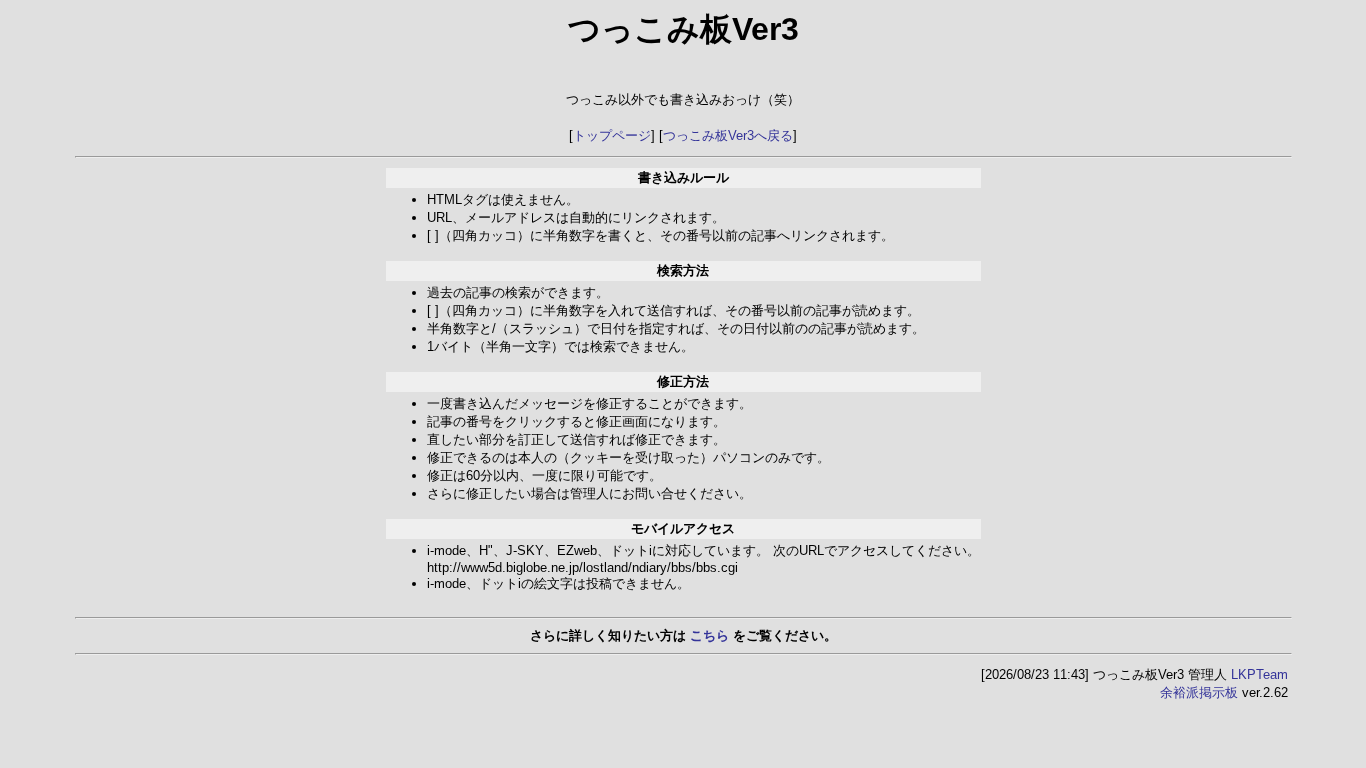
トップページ (612, 135)
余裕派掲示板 (1199, 692)
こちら (709, 635)
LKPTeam (1259, 674)
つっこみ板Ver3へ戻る (728, 135)
